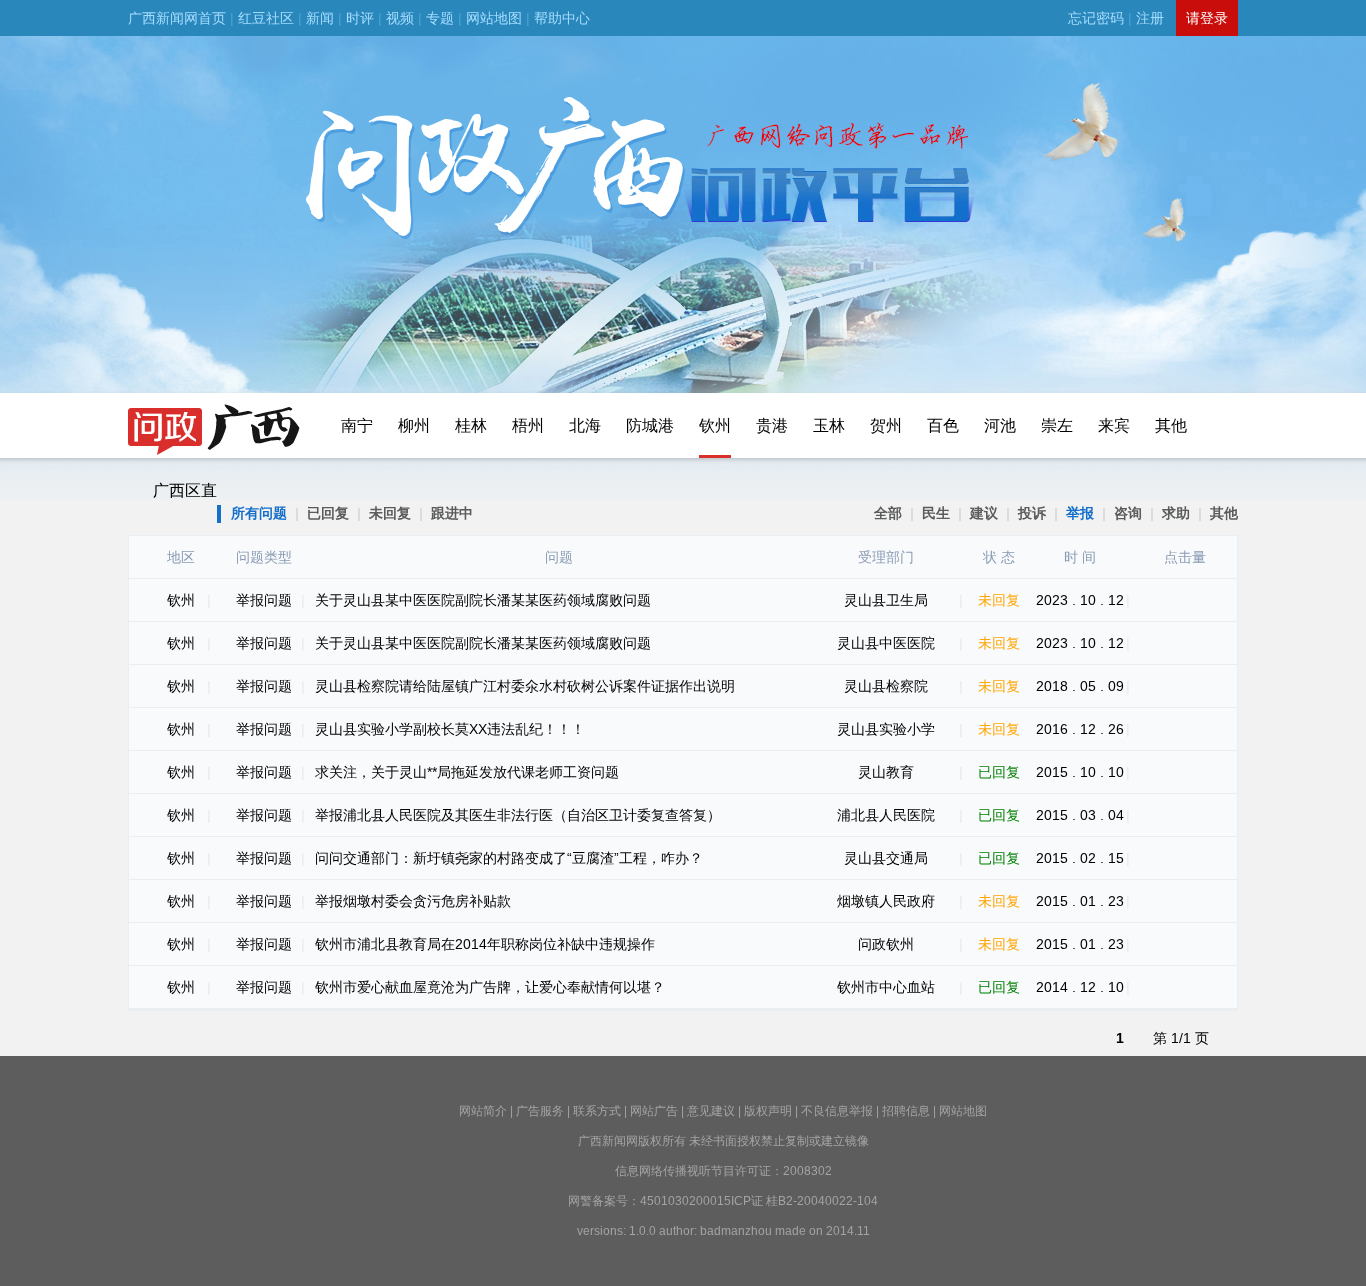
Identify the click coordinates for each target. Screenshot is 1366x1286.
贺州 (886, 425)
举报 (1080, 513)
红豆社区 (266, 18)
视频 (400, 18)
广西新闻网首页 (177, 18)
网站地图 (494, 18)
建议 (984, 513)
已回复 (328, 513)
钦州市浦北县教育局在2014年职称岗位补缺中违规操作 (485, 944)
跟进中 (452, 513)
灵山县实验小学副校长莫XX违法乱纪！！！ (450, 729)
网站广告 (654, 1111)
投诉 (1032, 513)
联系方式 (597, 1111)
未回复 (390, 513)
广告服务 (540, 1111)
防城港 (650, 425)
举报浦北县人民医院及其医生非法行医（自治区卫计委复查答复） (518, 815)
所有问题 (259, 513)
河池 (1000, 425)
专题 (440, 18)
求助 (1176, 513)
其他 (1171, 425)
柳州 (414, 425)
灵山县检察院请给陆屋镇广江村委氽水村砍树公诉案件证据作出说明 (525, 686)
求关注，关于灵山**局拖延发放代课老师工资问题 (467, 772)
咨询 (1128, 513)
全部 (888, 513)
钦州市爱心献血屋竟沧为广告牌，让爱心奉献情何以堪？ (490, 987)
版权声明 (768, 1111)
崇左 (1057, 425)
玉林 (829, 425)
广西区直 (185, 490)
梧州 (528, 425)
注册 (1150, 18)
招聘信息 (906, 1111)
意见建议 (711, 1111)
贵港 (772, 425)
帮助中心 (562, 18)
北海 (585, 425)
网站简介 (483, 1111)
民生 (936, 513)
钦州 (715, 425)
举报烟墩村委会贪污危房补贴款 (413, 901)
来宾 (1114, 425)
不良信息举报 (837, 1111)
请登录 (1207, 18)
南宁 (357, 425)
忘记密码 (1096, 18)
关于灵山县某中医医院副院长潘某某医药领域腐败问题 (483, 600)
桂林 (471, 425)
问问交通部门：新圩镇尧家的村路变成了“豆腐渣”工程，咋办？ (509, 858)
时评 (360, 18)
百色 (943, 425)
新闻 (320, 18)
